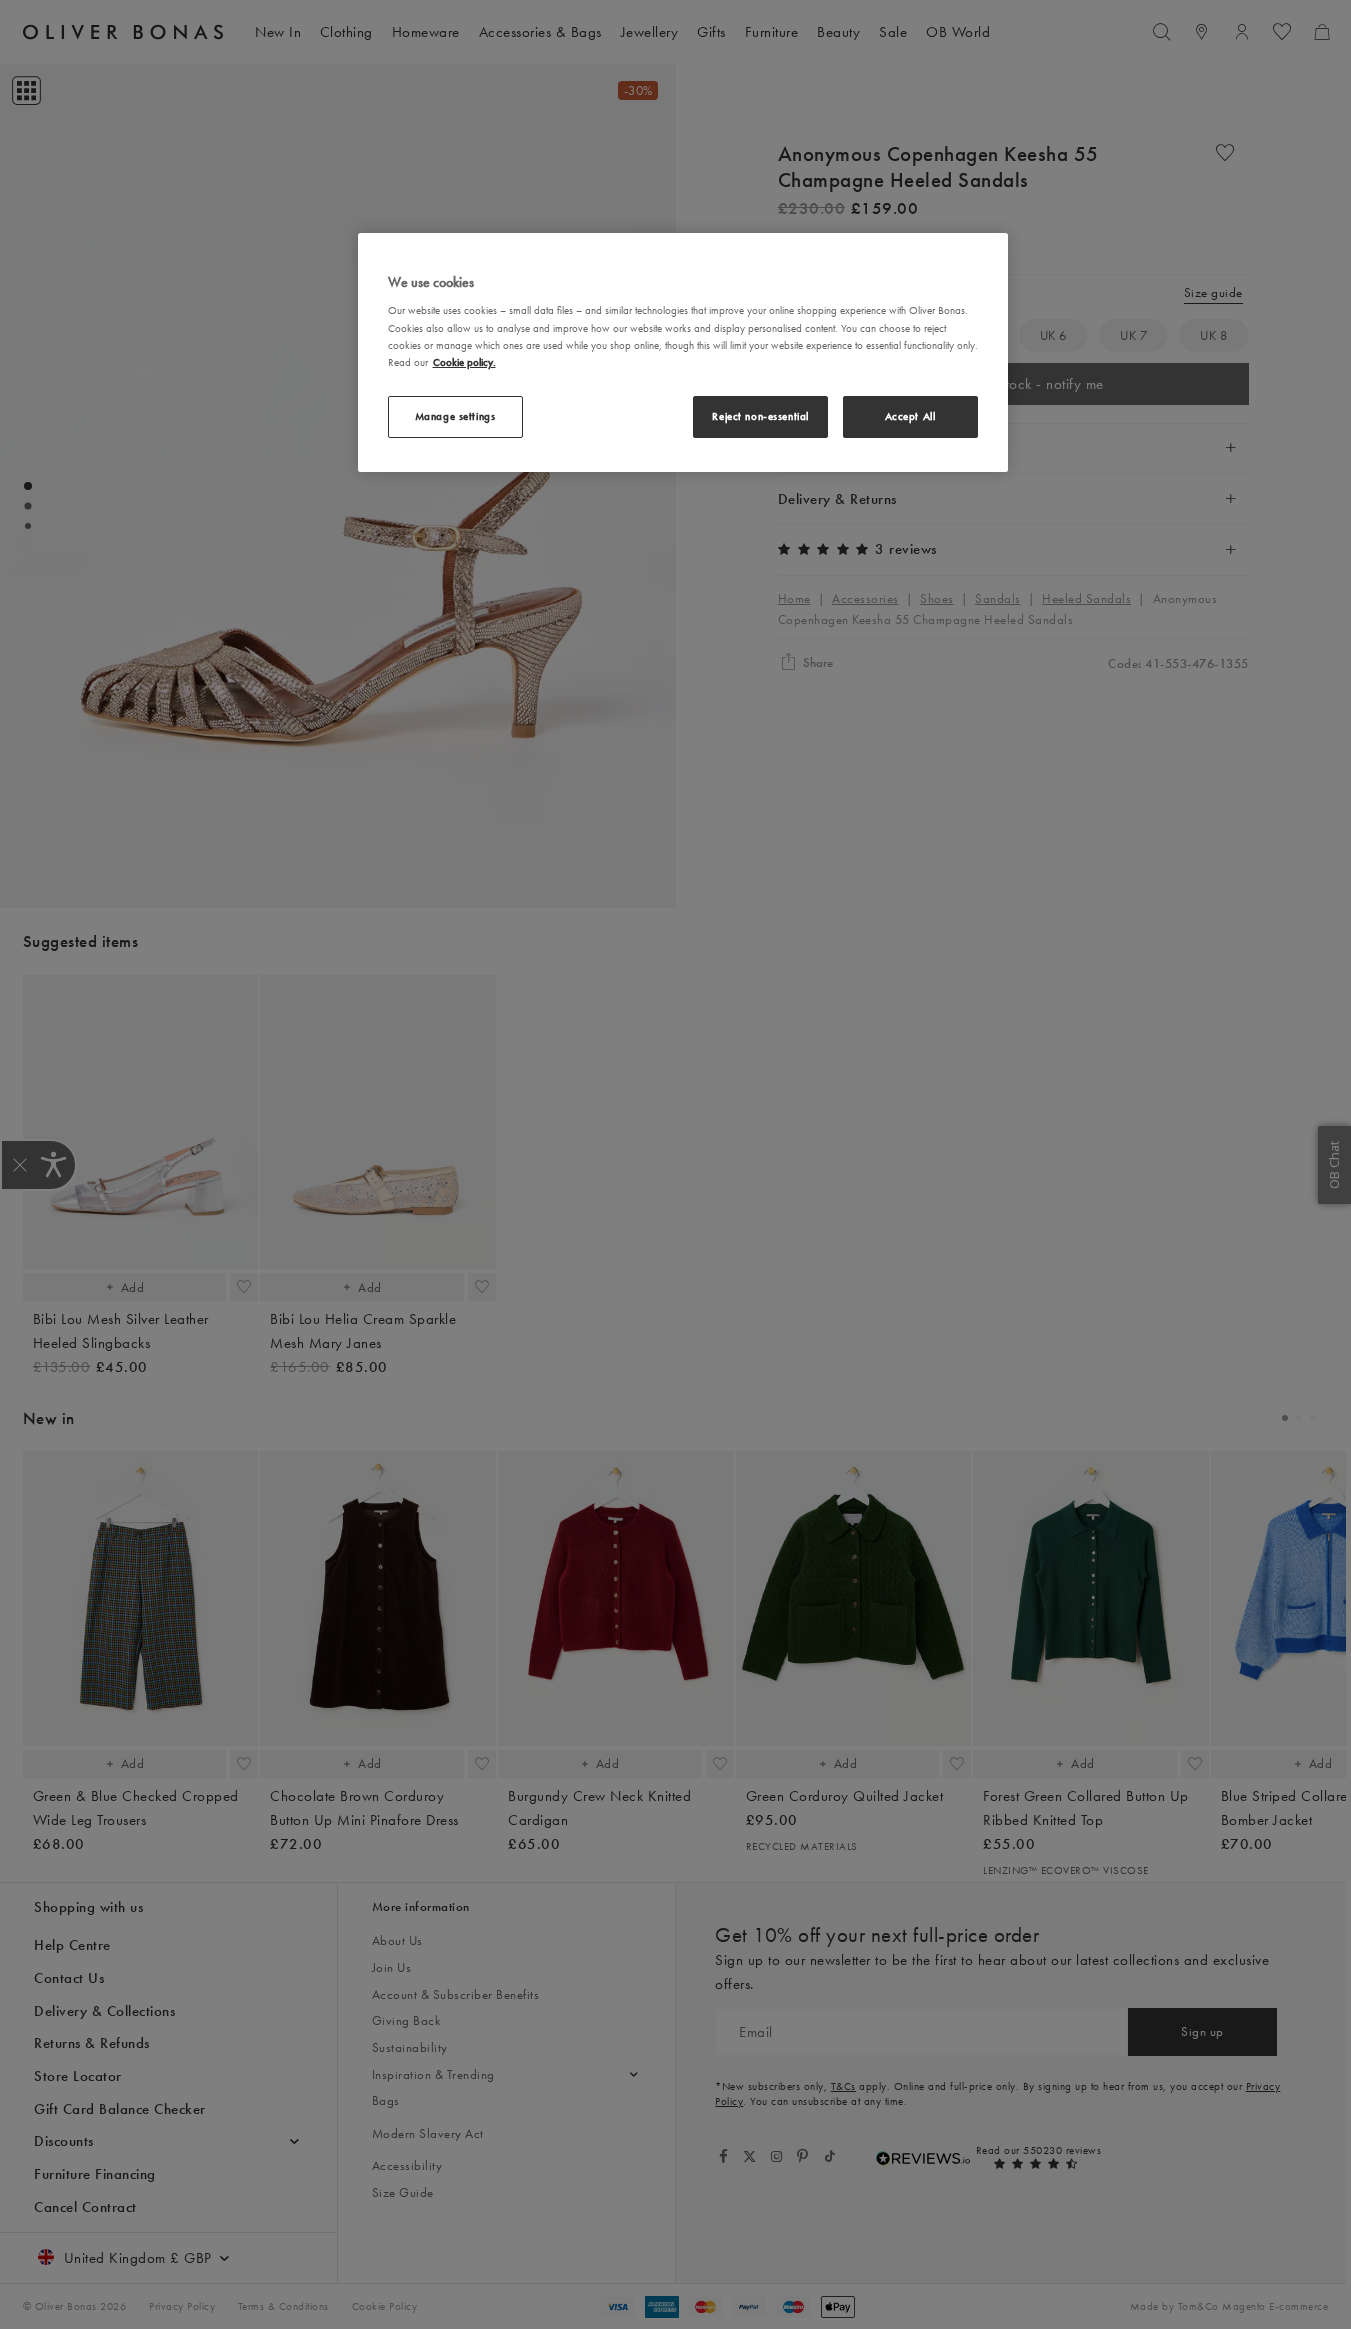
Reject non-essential (760, 416)
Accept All (910, 416)
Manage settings (455, 416)
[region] (683, 352)
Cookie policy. (464, 362)
